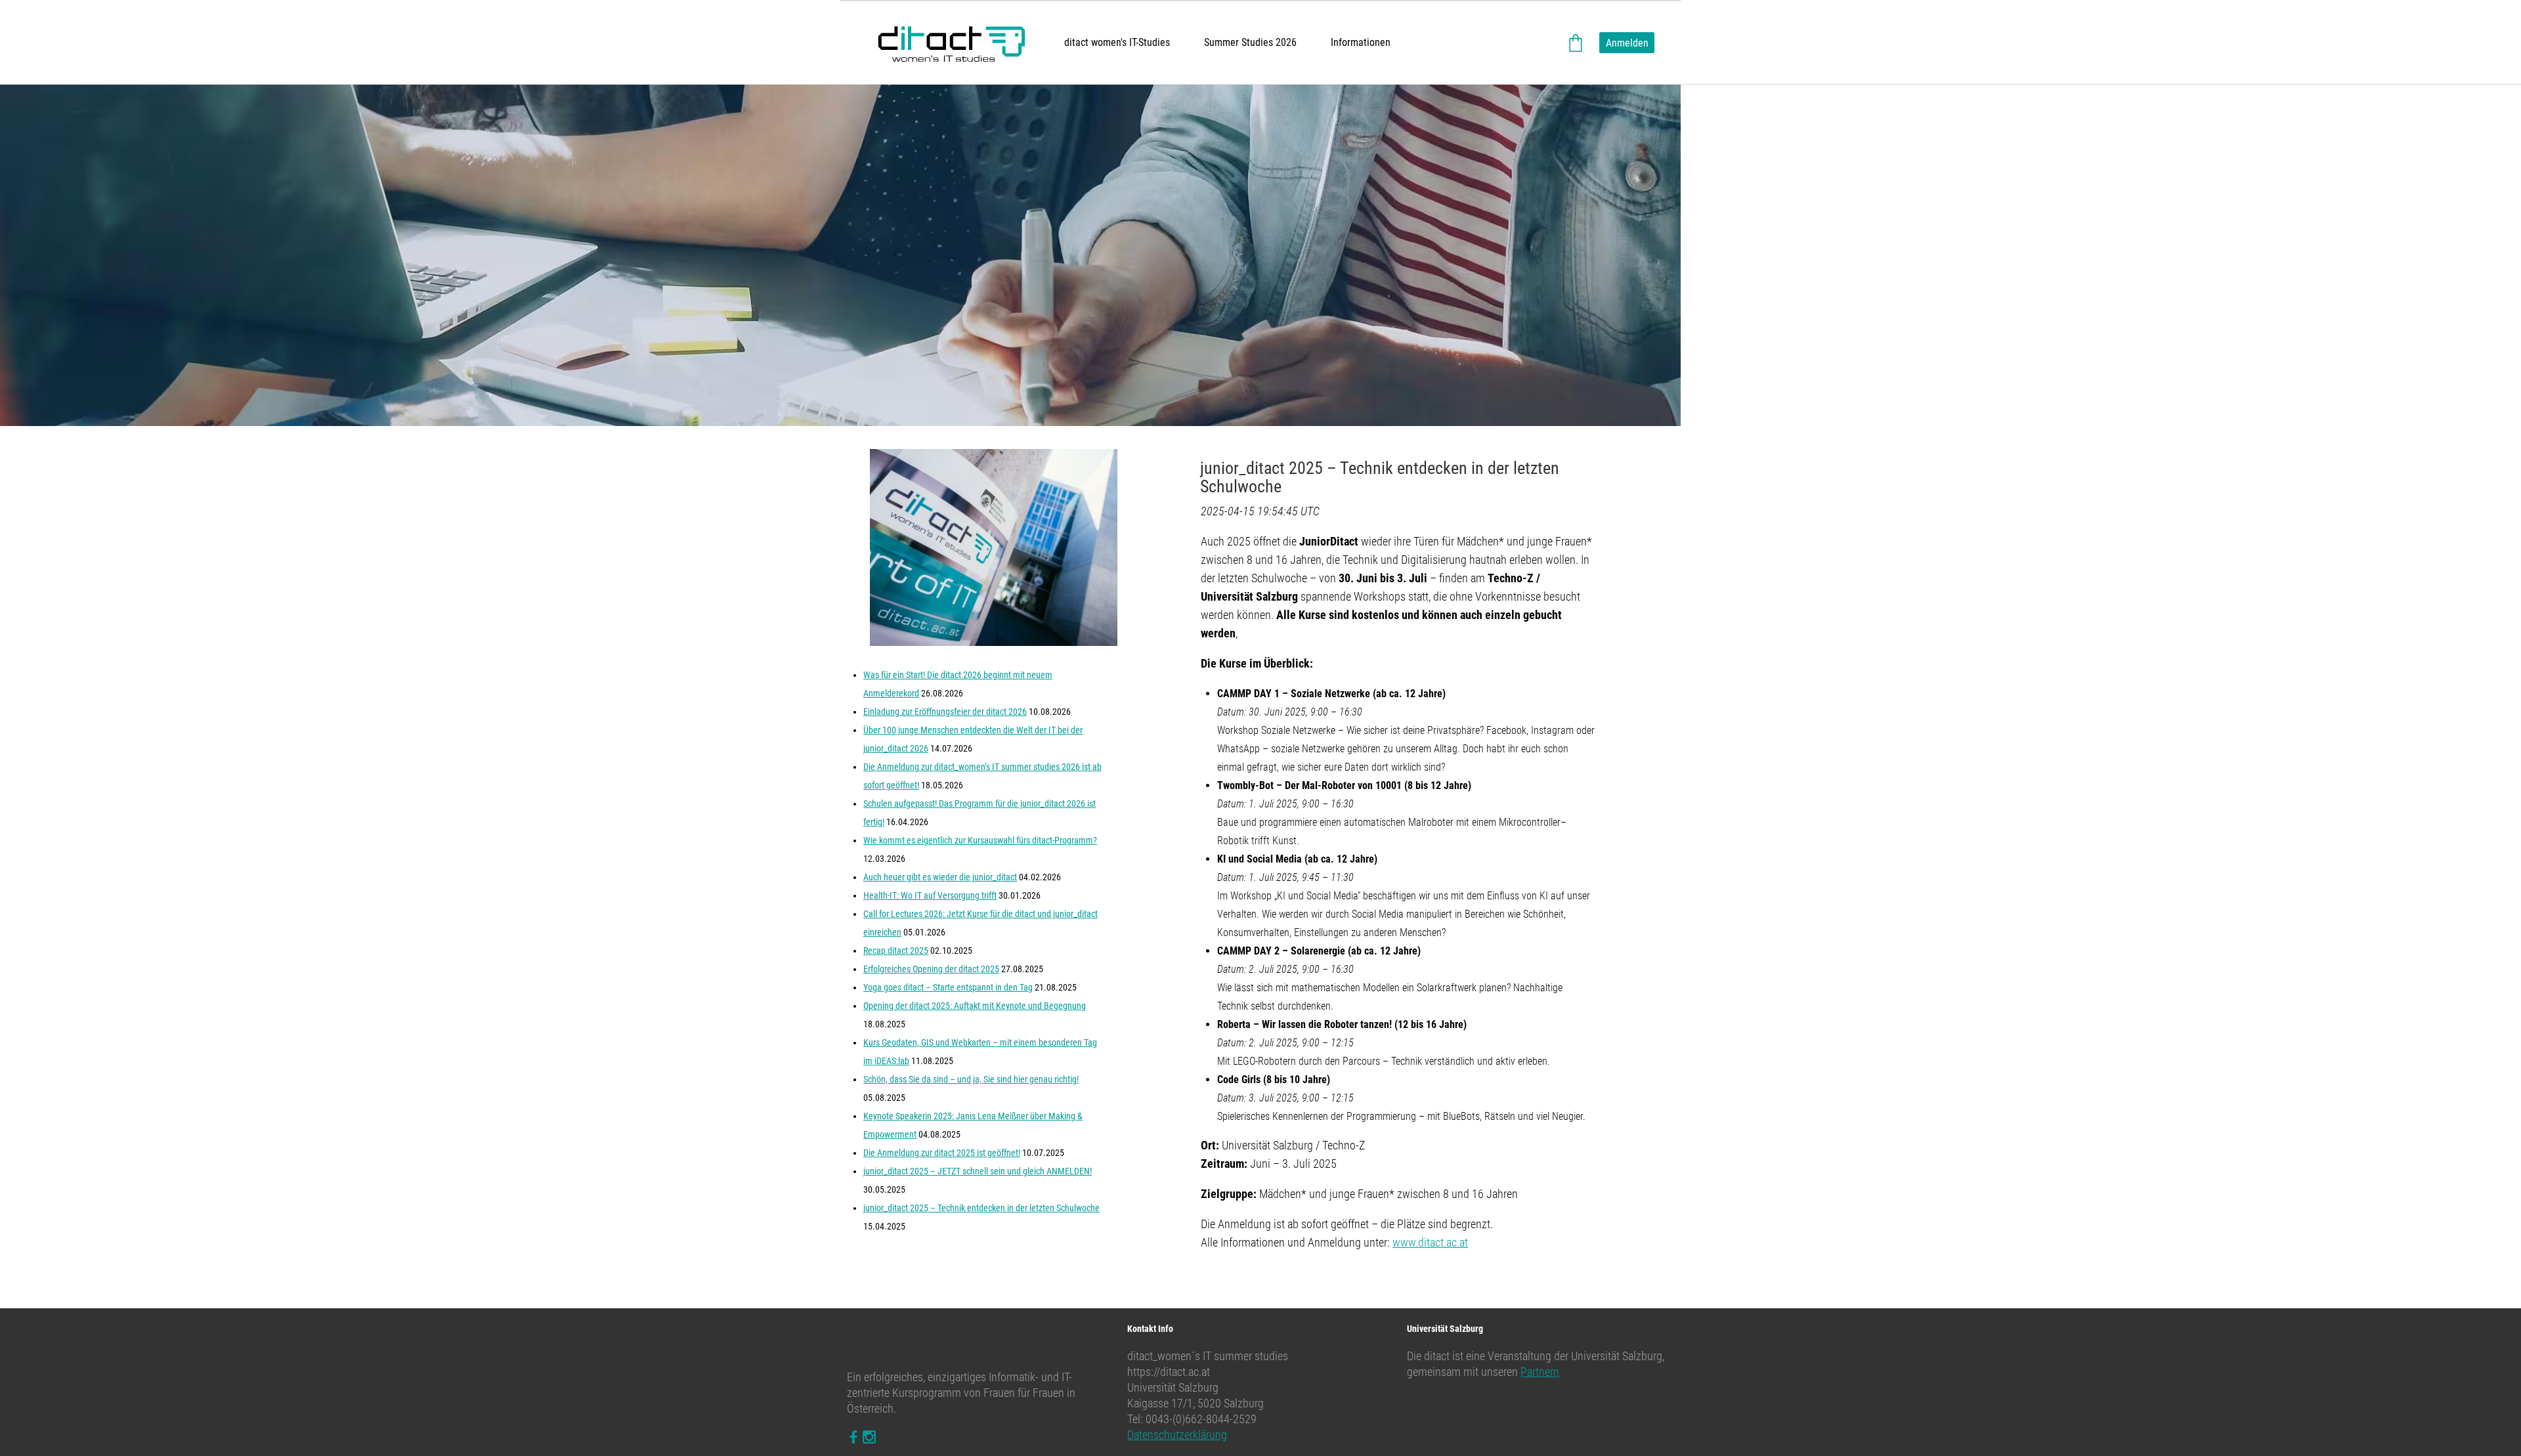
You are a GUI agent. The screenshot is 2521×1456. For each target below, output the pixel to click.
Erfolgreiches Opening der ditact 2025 (931, 969)
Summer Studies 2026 (1250, 42)
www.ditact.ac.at (1430, 1242)
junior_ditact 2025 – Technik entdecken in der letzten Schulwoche (981, 1208)
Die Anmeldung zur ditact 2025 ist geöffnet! (942, 1153)
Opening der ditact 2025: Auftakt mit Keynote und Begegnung (975, 1006)
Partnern (1540, 1372)
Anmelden (1627, 43)
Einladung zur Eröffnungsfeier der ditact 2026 (945, 712)
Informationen (1361, 42)
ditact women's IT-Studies (1117, 42)
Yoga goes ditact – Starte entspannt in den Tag (948, 987)
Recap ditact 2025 (896, 951)
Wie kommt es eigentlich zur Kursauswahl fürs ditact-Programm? (980, 840)
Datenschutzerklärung (1177, 1435)
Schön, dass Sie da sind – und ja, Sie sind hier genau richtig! (971, 1079)
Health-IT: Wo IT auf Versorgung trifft (930, 895)
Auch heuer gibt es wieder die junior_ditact (940, 877)
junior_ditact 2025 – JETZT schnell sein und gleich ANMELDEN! (978, 1171)
